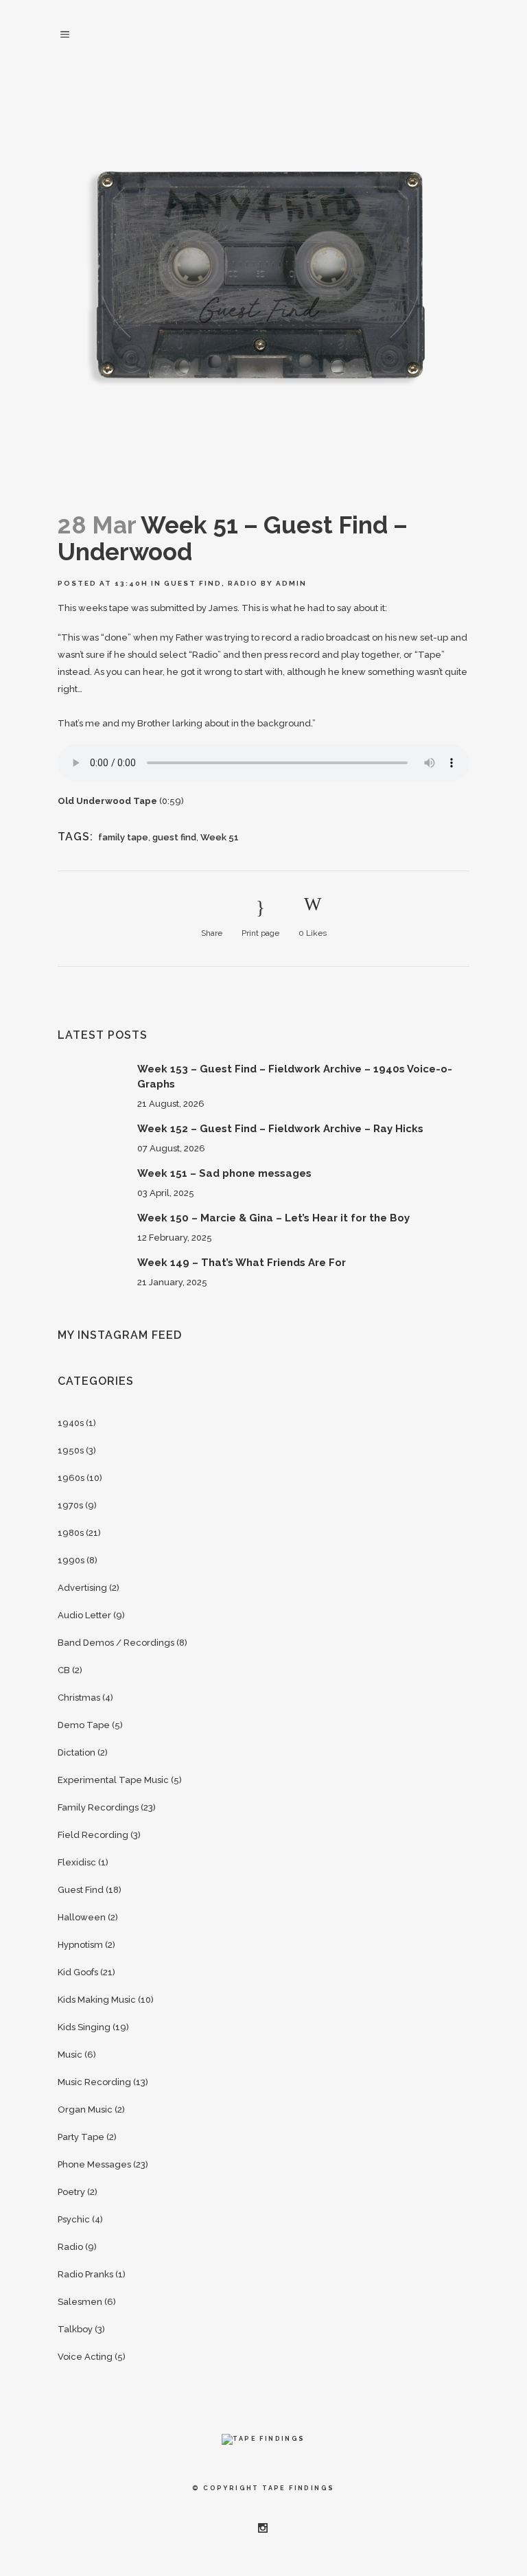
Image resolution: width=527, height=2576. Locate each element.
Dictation (77, 1752)
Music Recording (94, 2082)
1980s (71, 1533)
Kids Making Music (97, 2000)
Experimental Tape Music (113, 1780)
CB (64, 1670)
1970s (70, 1505)
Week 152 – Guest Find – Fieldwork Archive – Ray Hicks (280, 1129)
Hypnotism (80, 1945)
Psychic (74, 2219)
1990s (71, 1560)
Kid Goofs (78, 1972)
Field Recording (93, 1835)
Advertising (82, 1588)
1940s (71, 1423)
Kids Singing (84, 2027)
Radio (243, 583)
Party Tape (81, 2137)
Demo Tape (84, 1725)
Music (70, 2055)
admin (291, 583)
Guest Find (193, 583)
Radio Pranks (85, 2274)
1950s (71, 1450)
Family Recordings (98, 1807)
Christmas (79, 1698)
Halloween (82, 1917)
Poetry (71, 2192)
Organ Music (85, 2109)
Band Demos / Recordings (116, 1643)
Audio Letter (84, 1615)
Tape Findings (298, 2488)
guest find (174, 837)
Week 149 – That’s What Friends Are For (242, 1263)
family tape (123, 837)
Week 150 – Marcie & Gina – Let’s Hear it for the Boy (273, 1218)
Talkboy (75, 2329)
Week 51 (220, 837)
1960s (71, 1478)
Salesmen (80, 2302)
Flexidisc (77, 1862)
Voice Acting (85, 2357)
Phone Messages (94, 2164)
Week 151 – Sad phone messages (224, 1173)
